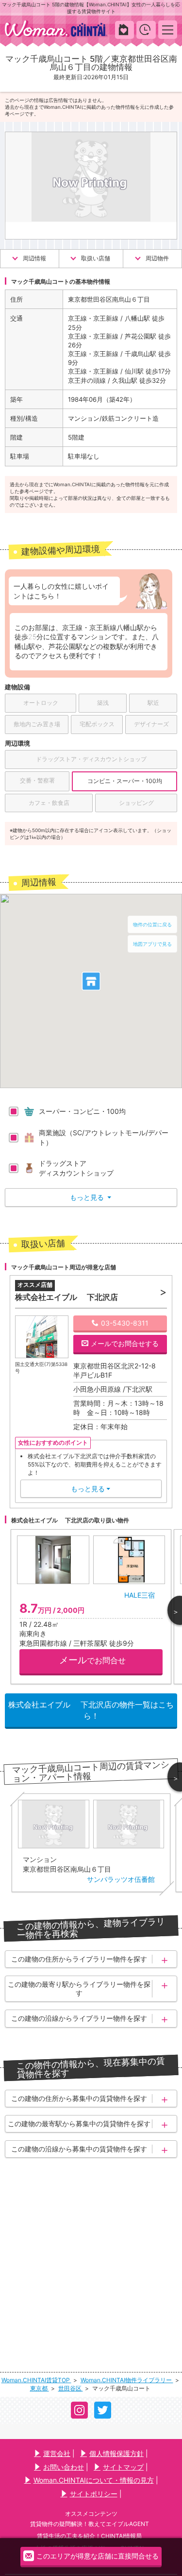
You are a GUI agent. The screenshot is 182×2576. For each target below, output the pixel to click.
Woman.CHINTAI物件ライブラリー (127, 2380)
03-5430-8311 (125, 1323)
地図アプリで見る (152, 944)
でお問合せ (92, 1660)
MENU (168, 29)
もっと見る (91, 1197)
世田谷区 (71, 2388)
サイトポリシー (94, 2494)
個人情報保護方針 (116, 2453)
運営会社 (57, 2453)
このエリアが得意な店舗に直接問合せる (98, 2556)
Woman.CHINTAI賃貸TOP (36, 2380)
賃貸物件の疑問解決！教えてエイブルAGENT (90, 2524)
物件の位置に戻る (152, 924)
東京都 (40, 2388)
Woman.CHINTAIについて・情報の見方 (94, 2480)
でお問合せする (125, 1343)
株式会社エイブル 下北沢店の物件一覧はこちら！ (91, 1710)
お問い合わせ (64, 2467)
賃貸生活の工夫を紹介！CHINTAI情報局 (89, 2536)
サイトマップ (123, 2467)
